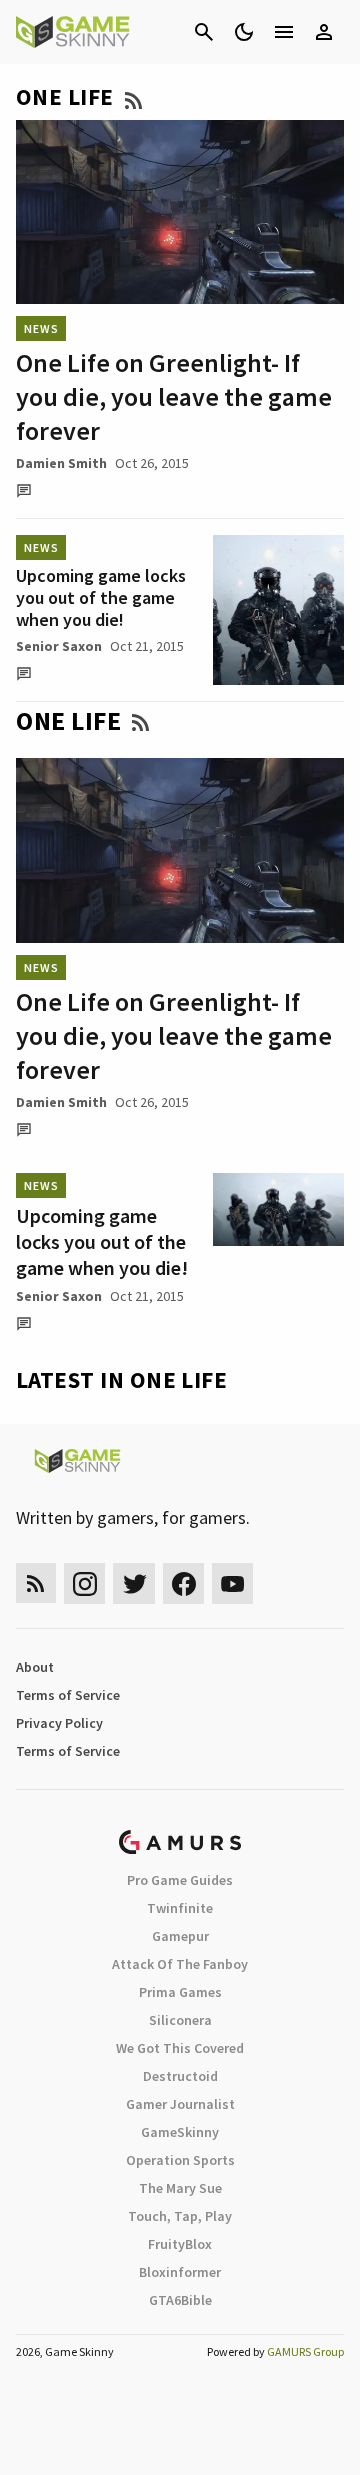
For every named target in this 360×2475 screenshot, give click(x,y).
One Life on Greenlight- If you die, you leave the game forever (174, 396)
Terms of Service (68, 1695)
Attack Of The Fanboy (180, 1964)
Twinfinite (180, 1908)
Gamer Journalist (180, 2104)
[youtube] (233, 1583)
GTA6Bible (180, 2300)
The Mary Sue (180, 2188)
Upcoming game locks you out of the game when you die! (101, 597)
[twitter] (134, 1583)
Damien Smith (61, 463)
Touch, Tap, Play (180, 2216)
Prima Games (180, 1992)
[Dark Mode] (244, 32)
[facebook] (183, 1583)
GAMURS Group (305, 2351)
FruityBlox (180, 2244)
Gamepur (180, 1936)
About (35, 1667)
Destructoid (180, 2076)
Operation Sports (180, 2160)
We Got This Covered (180, 2048)
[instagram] (84, 1583)
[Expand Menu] (284, 32)
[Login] (324, 32)
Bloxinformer (180, 2272)
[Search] (204, 32)
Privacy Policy (59, 1723)
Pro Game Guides (180, 1880)
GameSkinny (180, 2132)
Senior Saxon (59, 646)
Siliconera (180, 2020)
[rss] (36, 1583)
